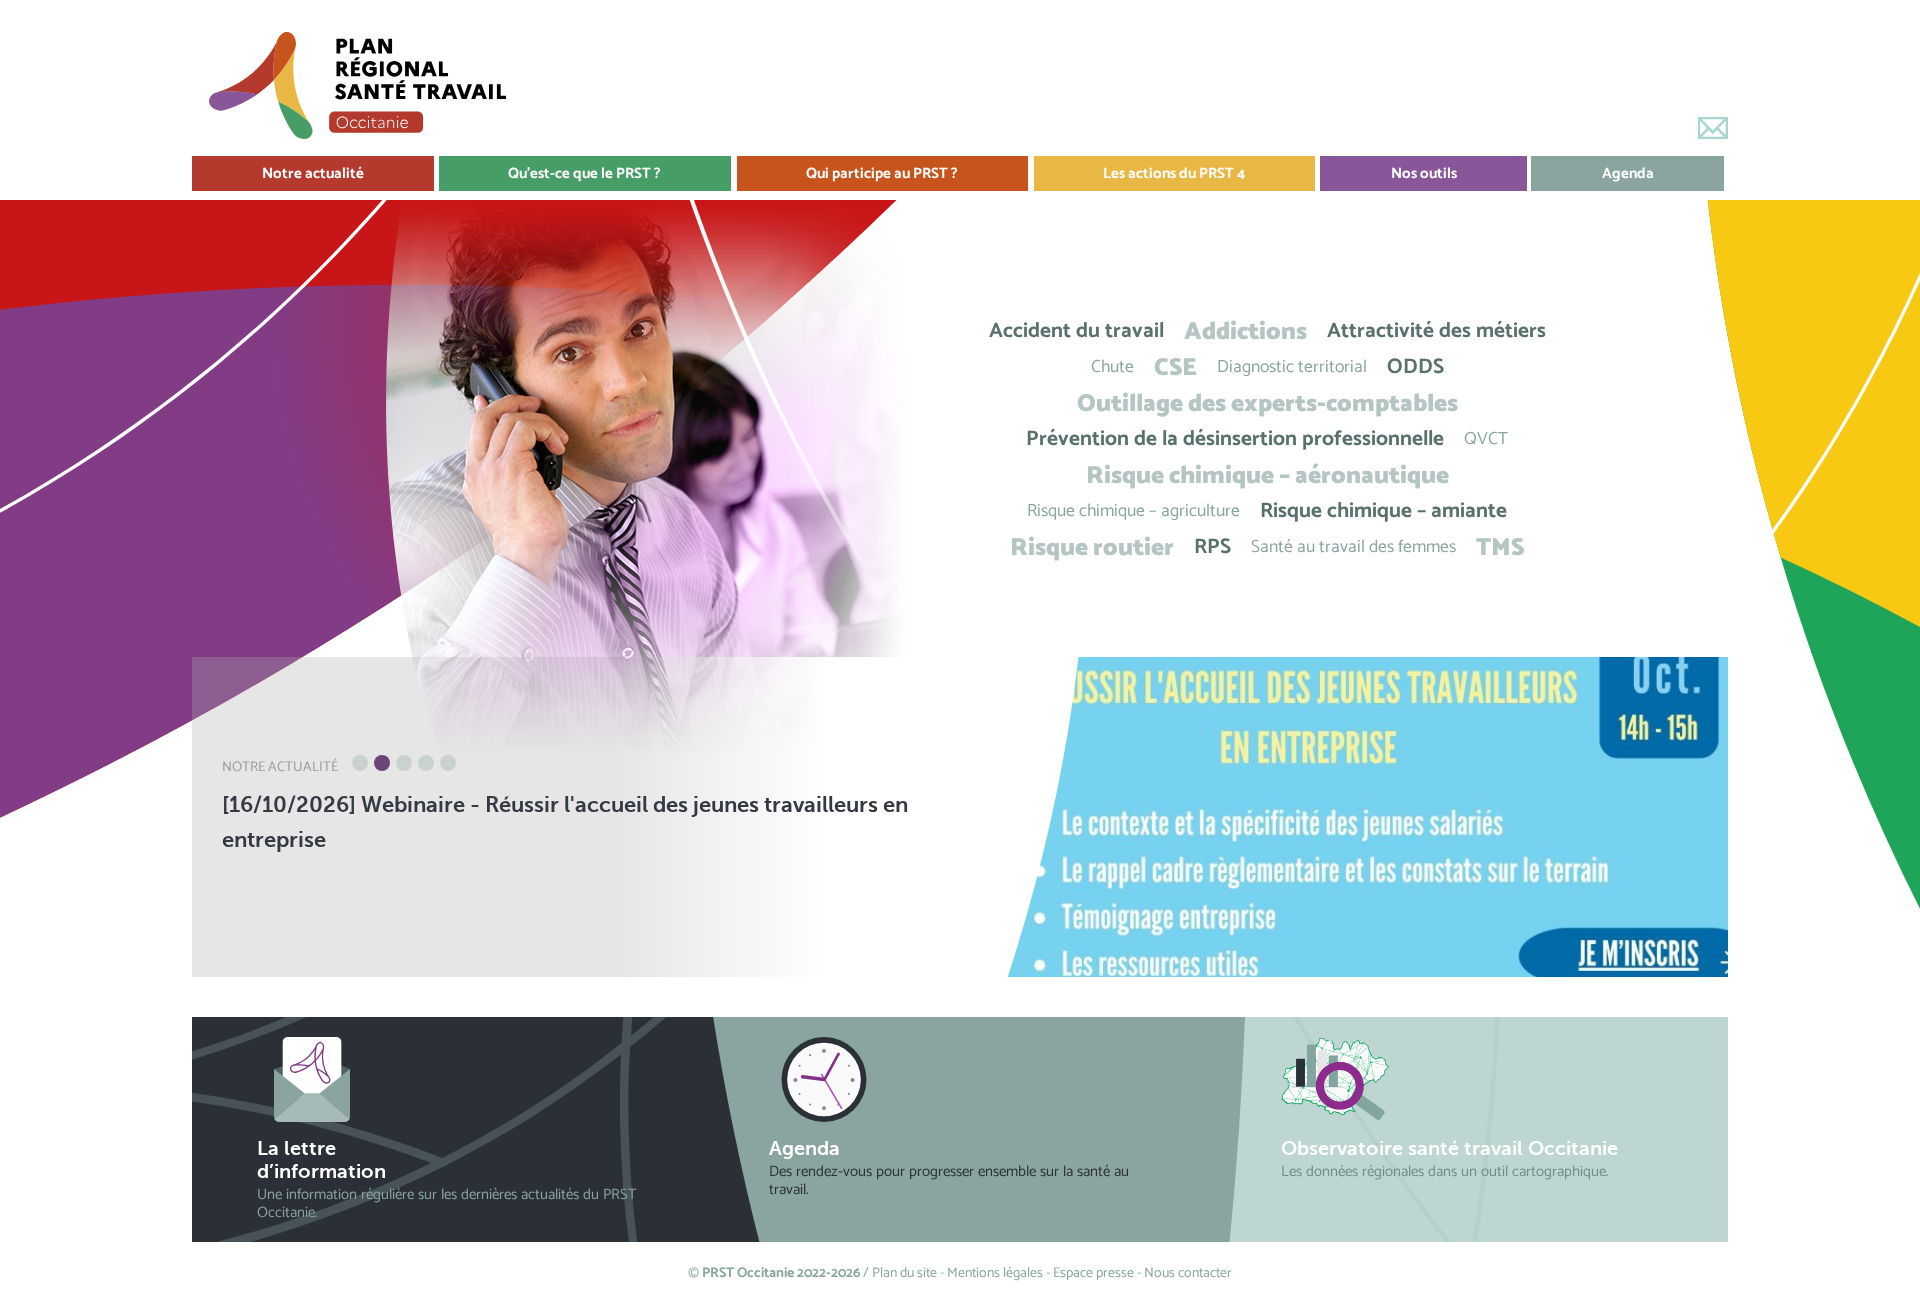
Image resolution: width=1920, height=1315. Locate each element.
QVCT (1486, 439)
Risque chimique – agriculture (1133, 511)
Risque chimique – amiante (1383, 511)
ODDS (1415, 367)
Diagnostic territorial (1292, 367)
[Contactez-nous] (1713, 128)
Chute (1112, 367)
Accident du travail (1076, 331)
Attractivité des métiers (1436, 331)
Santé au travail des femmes (1353, 547)
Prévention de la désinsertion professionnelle (1235, 439)
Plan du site (904, 1273)
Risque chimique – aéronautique (1267, 475)
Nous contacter (1188, 1273)
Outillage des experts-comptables (1267, 403)
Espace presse (1093, 1273)
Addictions (1245, 331)
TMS (1500, 547)
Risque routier (1092, 547)
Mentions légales (995, 1273)
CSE (1175, 367)
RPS (1212, 547)
